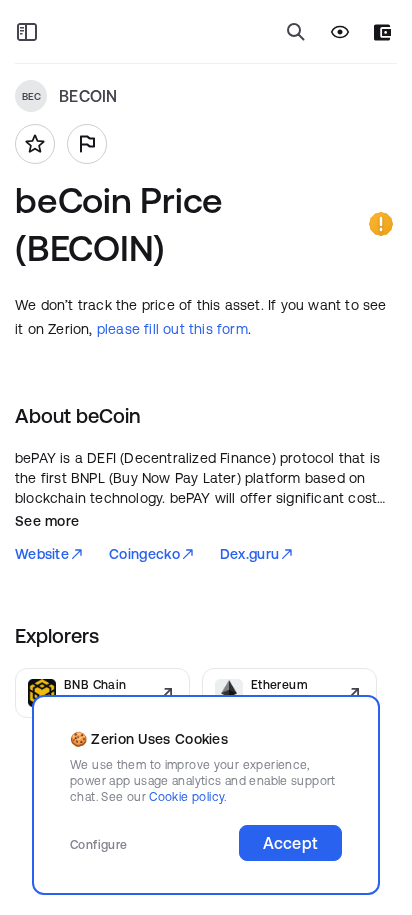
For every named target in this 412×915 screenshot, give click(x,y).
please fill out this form (172, 329)
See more (47, 521)
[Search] (296, 32)
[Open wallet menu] (382, 32)
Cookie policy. (187, 796)
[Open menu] (27, 32)
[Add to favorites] (35, 144)
